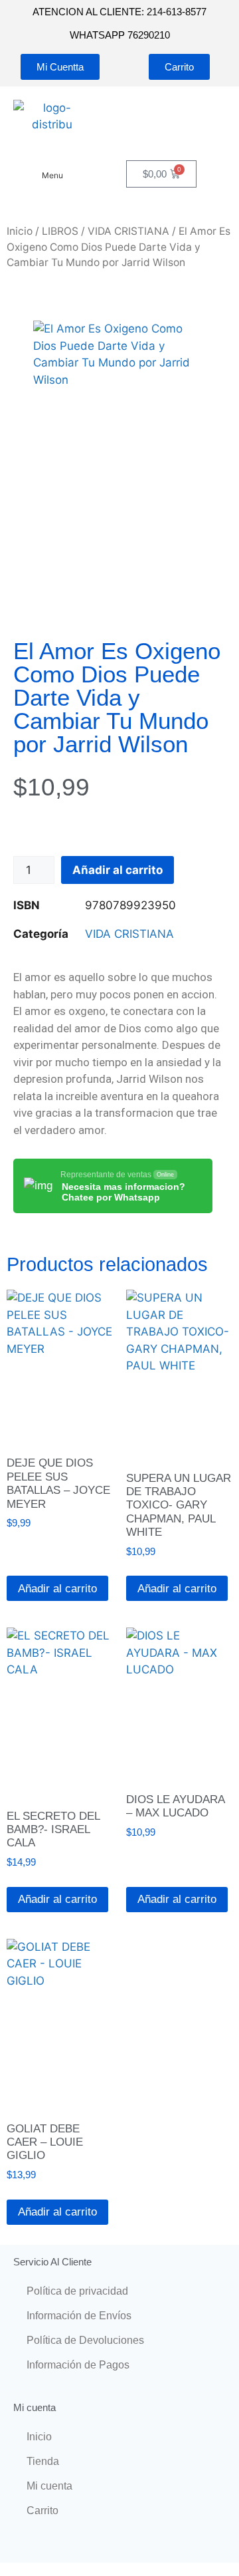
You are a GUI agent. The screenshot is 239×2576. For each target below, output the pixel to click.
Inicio (20, 231)
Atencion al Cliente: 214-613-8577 (119, 12)
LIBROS (60, 231)
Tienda (43, 2461)
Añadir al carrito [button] (57, 1589)
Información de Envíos (79, 2316)
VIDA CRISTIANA (128, 231)
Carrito (42, 2510)
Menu (52, 175)
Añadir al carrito (118, 870)
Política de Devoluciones (85, 2340)
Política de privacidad (77, 2291)
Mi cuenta (49, 2486)
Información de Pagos (78, 2365)
